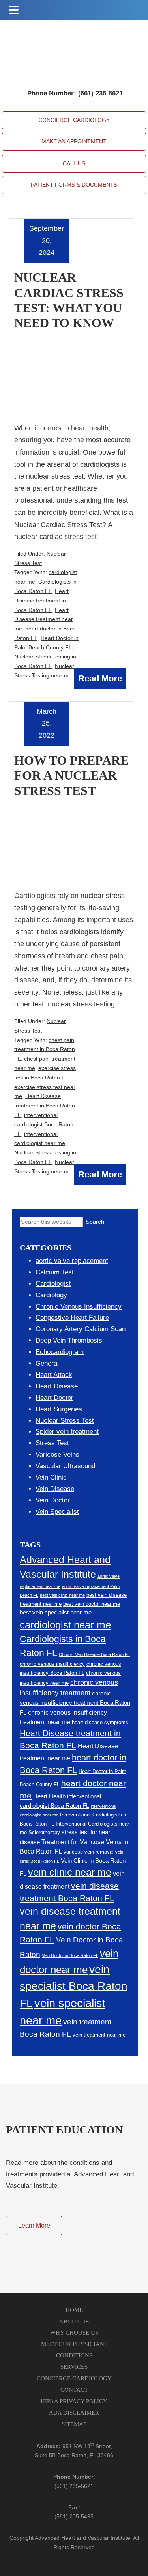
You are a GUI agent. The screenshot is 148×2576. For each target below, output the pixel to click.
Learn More (34, 2225)
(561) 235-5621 (74, 2486)
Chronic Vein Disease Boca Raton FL (94, 1654)
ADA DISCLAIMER (74, 2413)
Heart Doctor (54, 1398)
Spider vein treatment (67, 1432)
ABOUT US (74, 2322)
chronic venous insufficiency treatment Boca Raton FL (75, 1703)
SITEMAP (74, 2424)
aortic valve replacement (72, 1261)
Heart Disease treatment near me (44, 619)
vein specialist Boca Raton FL (74, 1986)
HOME (74, 2310)
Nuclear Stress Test (65, 1421)
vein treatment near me (99, 2035)
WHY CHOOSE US (74, 2333)
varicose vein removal (89, 1852)
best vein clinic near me (62, 1595)
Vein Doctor (53, 1500)
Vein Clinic (51, 1477)
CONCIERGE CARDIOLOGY (74, 120)
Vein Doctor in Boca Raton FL (70, 1955)
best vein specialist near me (56, 1613)
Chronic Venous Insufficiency (79, 1307)
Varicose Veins (57, 1454)
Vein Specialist (57, 1512)
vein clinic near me (70, 1872)
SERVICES (74, 2367)
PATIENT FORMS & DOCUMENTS (74, 185)
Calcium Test (55, 1272)
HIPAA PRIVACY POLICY (74, 2401)
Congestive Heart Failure (72, 1318)
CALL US (74, 163)
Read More (100, 678)
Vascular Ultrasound (65, 1466)
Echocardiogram (60, 1352)
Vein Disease (55, 1489)
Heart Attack (54, 1375)
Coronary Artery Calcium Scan (81, 1329)
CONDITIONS (74, 2355)
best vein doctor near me (92, 1604)
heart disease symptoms (100, 1722)
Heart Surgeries (59, 1409)
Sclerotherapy (44, 1832)
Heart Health (49, 1796)
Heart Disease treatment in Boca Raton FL (41, 601)
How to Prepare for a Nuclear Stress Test (71, 775)
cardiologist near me (65, 1625)
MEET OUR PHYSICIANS (74, 2344)
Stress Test (52, 1443)
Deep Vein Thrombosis (69, 1340)
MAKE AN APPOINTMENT (74, 141)
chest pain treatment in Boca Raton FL (45, 1049)
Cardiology (51, 1295)
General (47, 1363)
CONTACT (74, 2390)
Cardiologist (53, 1284)
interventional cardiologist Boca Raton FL (44, 1124)
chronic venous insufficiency (52, 1664)
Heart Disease (57, 1386)
